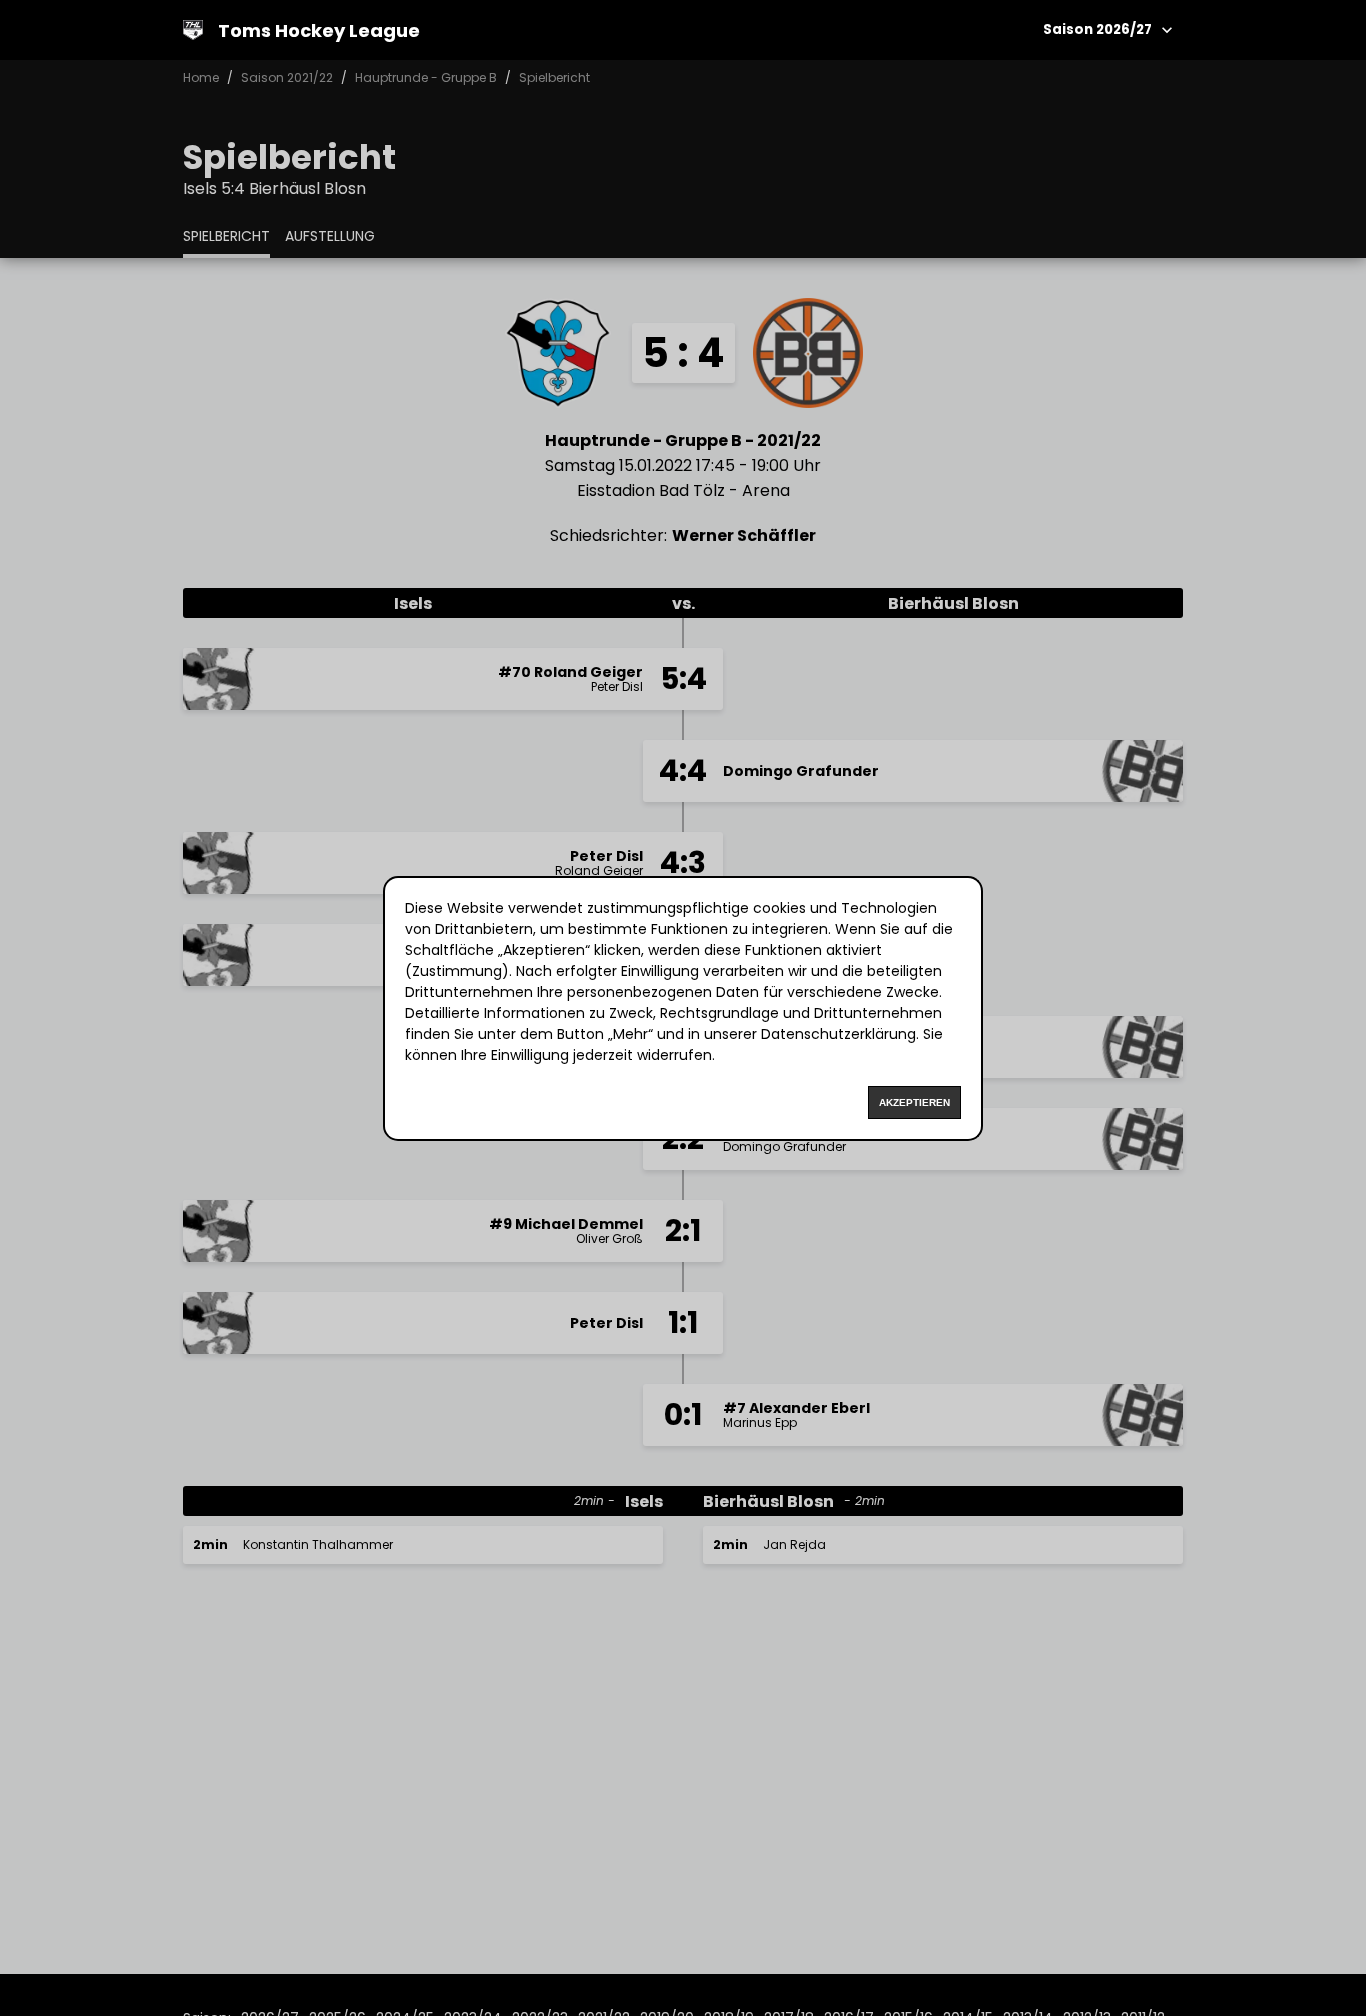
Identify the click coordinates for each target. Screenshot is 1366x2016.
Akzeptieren (914, 1102)
